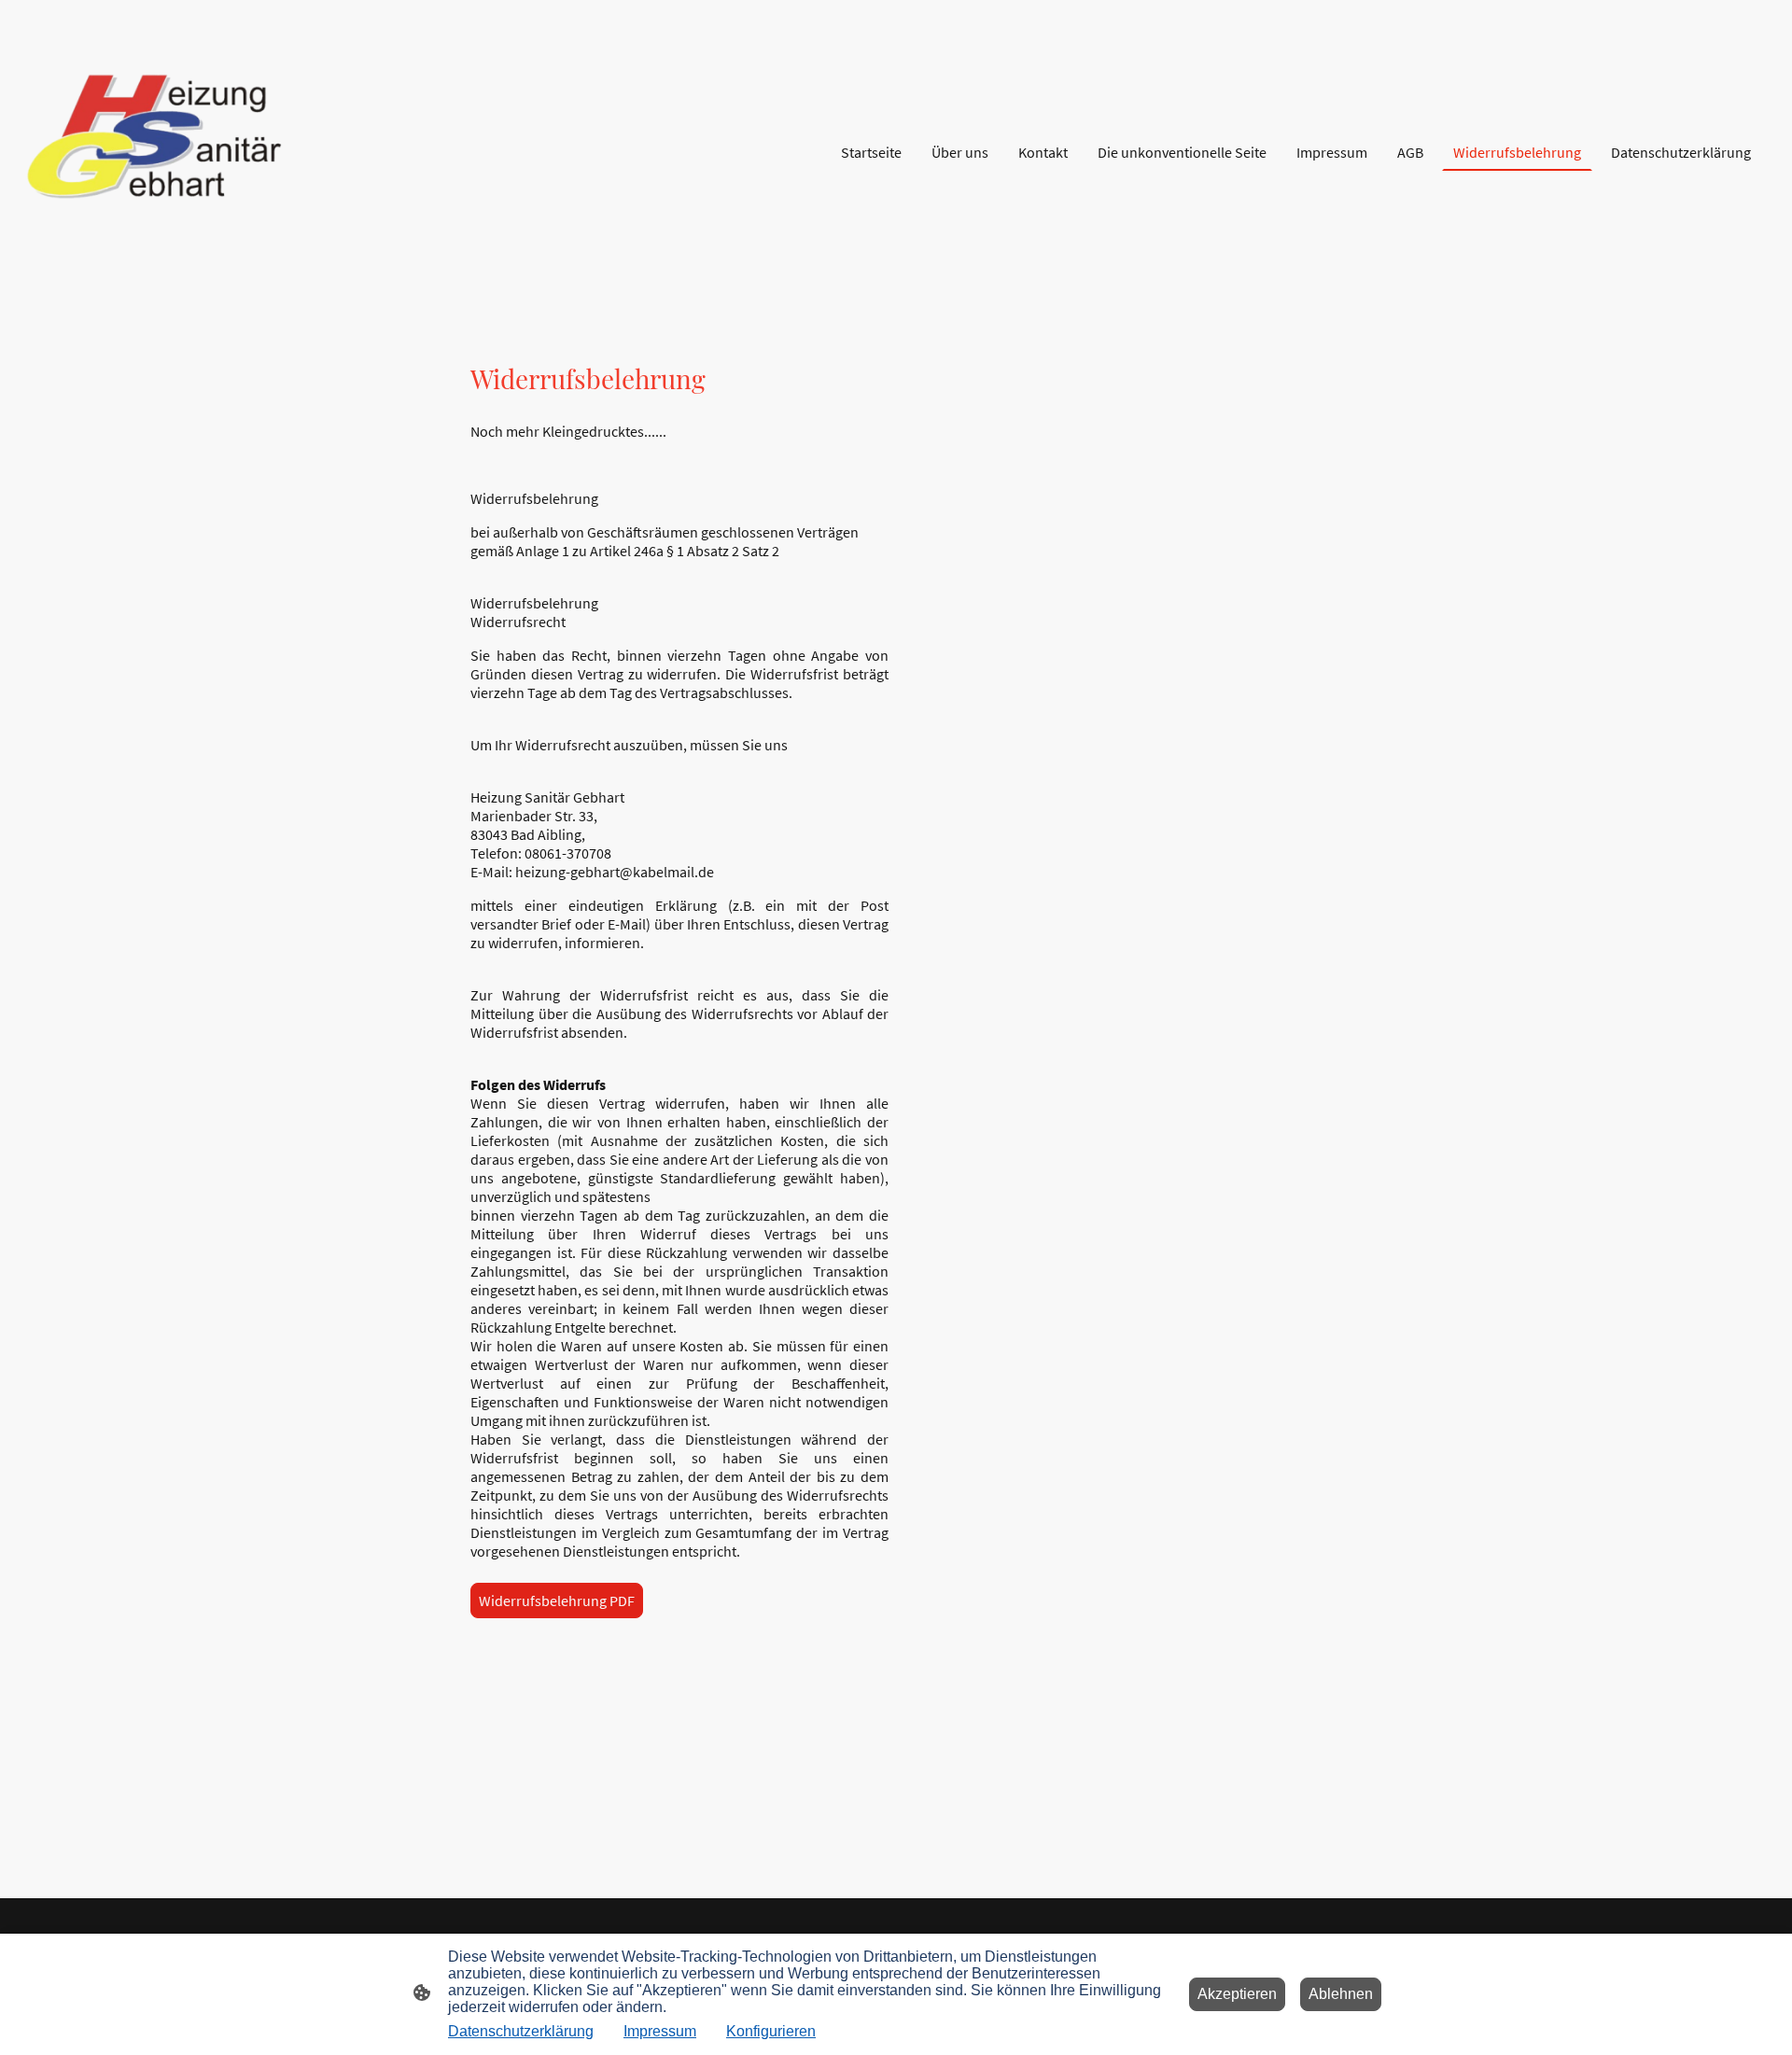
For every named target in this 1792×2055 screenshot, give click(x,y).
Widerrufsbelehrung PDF (557, 1601)
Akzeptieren (1237, 1994)
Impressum (660, 2031)
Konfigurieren (771, 2031)
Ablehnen (1341, 1994)
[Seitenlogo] (162, 153)
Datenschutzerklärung (521, 2031)
